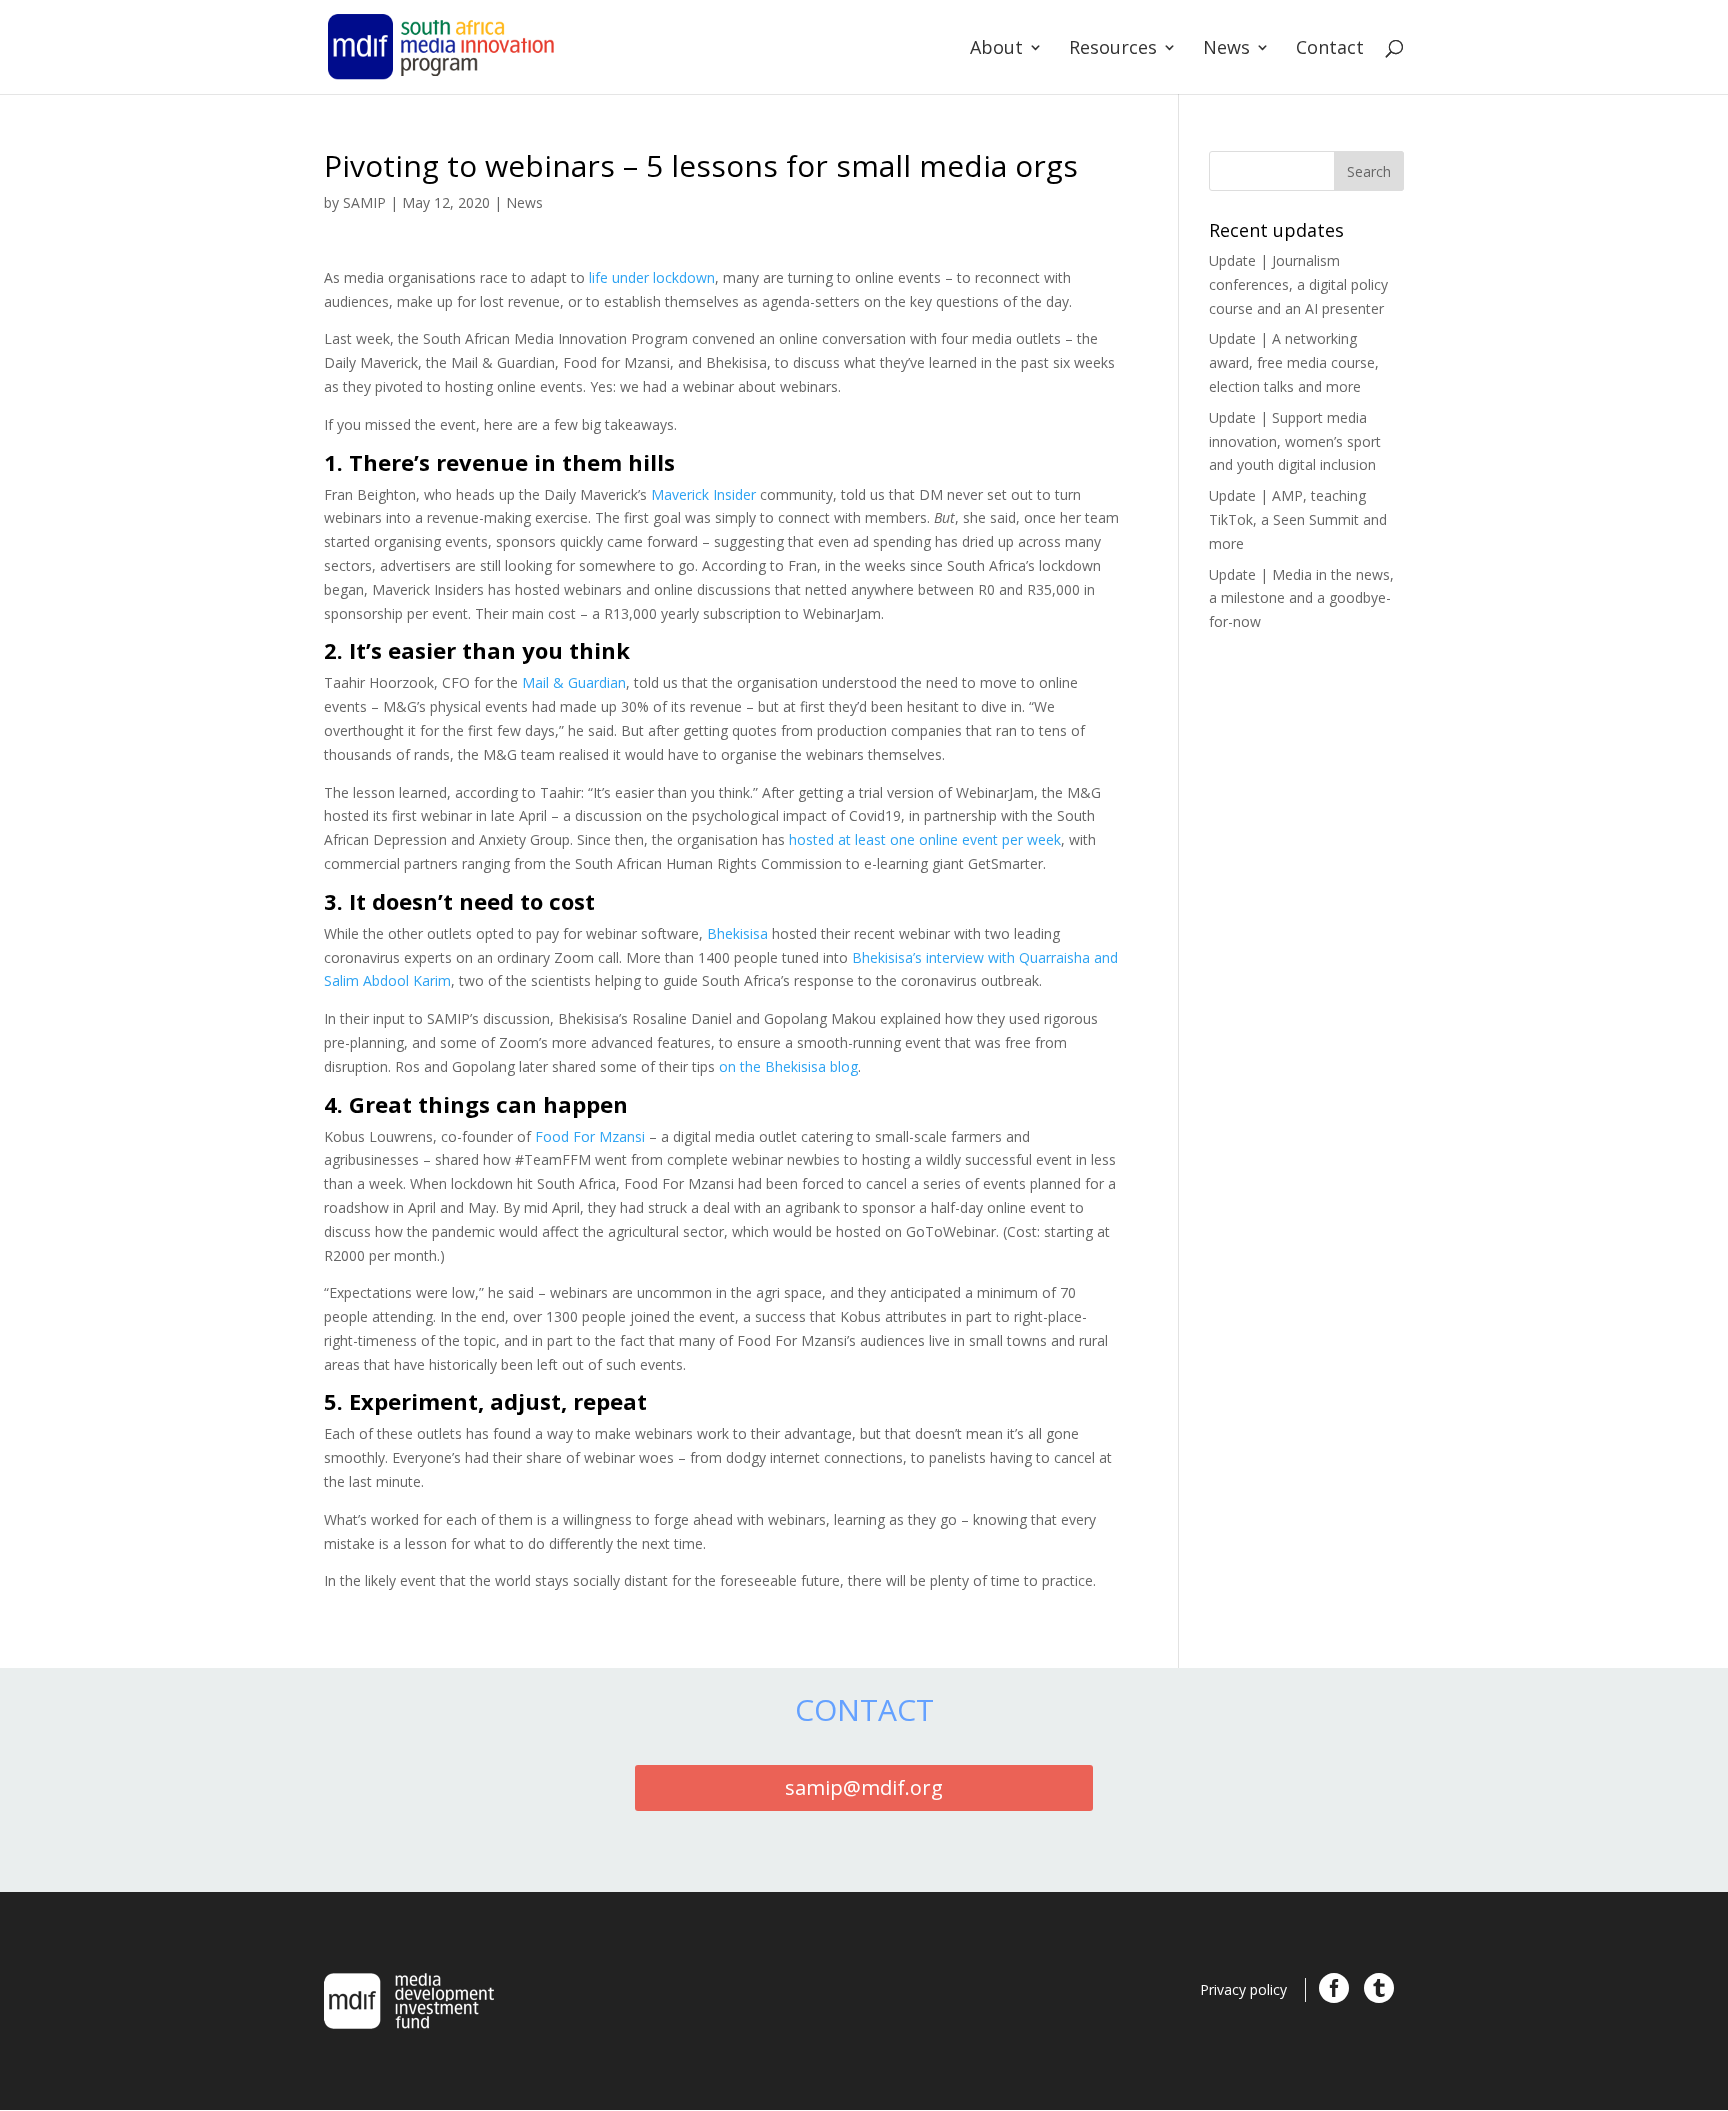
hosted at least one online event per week (925, 839)
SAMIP (364, 202)
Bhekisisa (737, 933)
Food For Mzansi (590, 1136)
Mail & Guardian (574, 682)
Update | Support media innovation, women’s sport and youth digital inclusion (1295, 441)
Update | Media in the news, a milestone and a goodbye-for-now (1301, 598)
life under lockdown (652, 277)
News (1226, 49)
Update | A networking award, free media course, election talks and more (1294, 362)
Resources (1113, 49)
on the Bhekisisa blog (788, 1066)
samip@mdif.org (864, 1787)
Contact (1330, 49)
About (996, 49)
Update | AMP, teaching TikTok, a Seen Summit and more (1298, 519)
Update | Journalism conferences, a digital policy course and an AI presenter (1298, 284)
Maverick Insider (703, 494)
